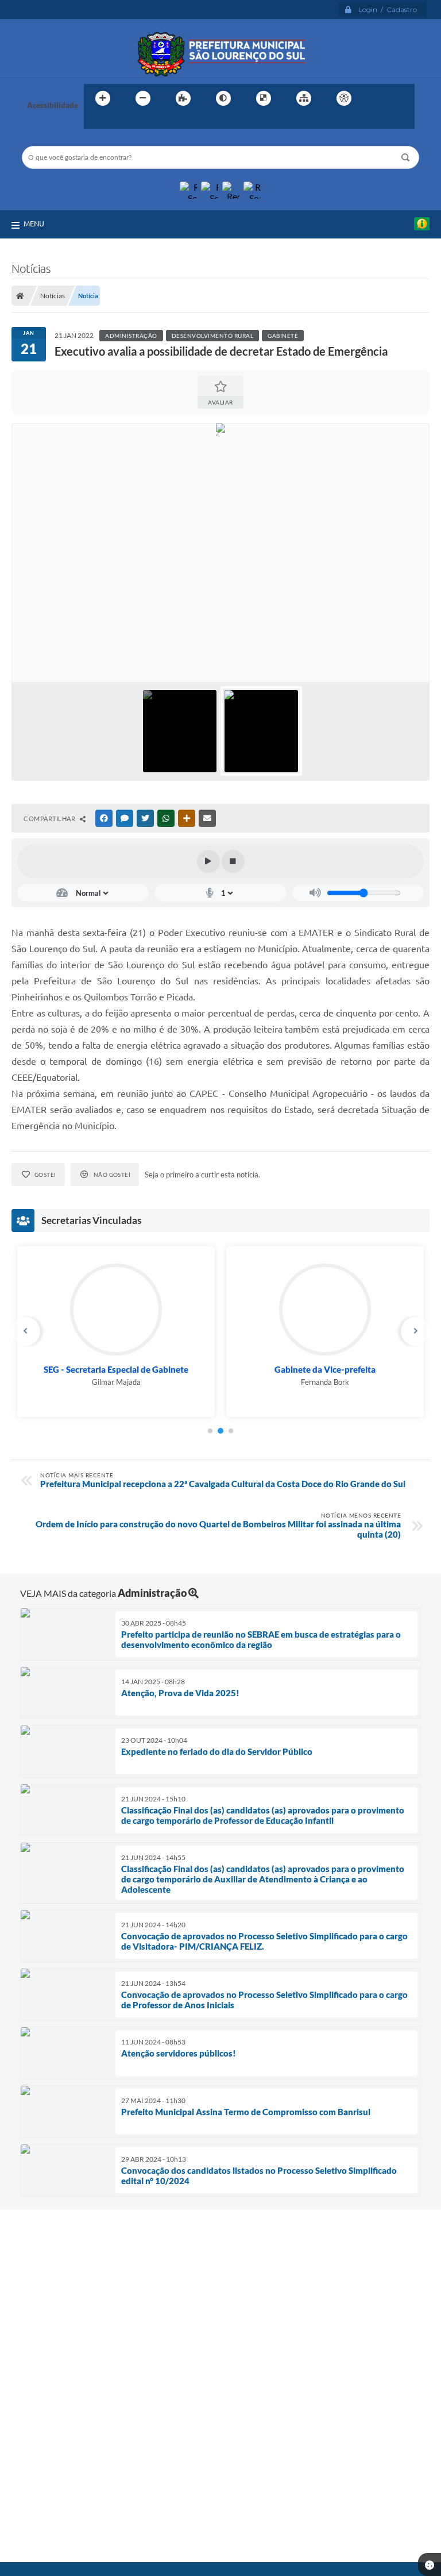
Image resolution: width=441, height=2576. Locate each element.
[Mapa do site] (304, 98)
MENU (34, 224)
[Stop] (233, 861)
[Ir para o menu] (402, 98)
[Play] (208, 861)
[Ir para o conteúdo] (377, 98)
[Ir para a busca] (95, 122)
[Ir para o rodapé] (121, 122)
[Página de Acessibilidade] (344, 98)
